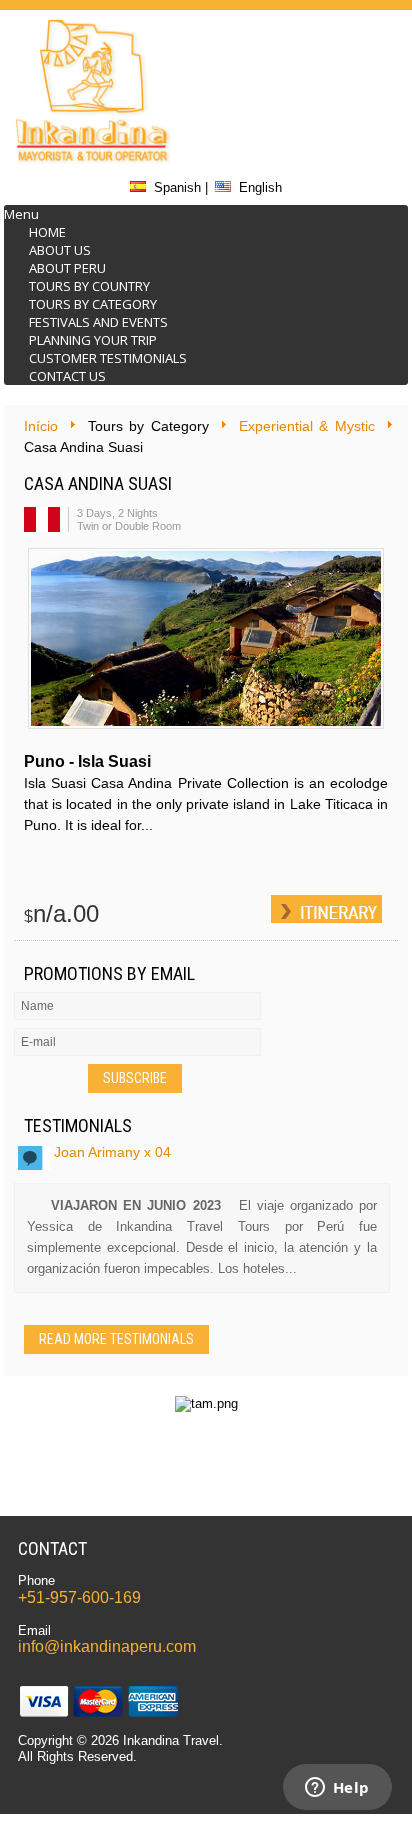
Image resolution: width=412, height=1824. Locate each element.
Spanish (177, 187)
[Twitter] (335, 41)
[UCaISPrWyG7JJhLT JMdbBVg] (335, 147)
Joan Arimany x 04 (112, 1152)
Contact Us (67, 376)
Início (41, 426)
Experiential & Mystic (307, 426)
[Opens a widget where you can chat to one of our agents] (337, 1789)
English (260, 187)
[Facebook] (335, 94)
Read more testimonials (116, 1339)
